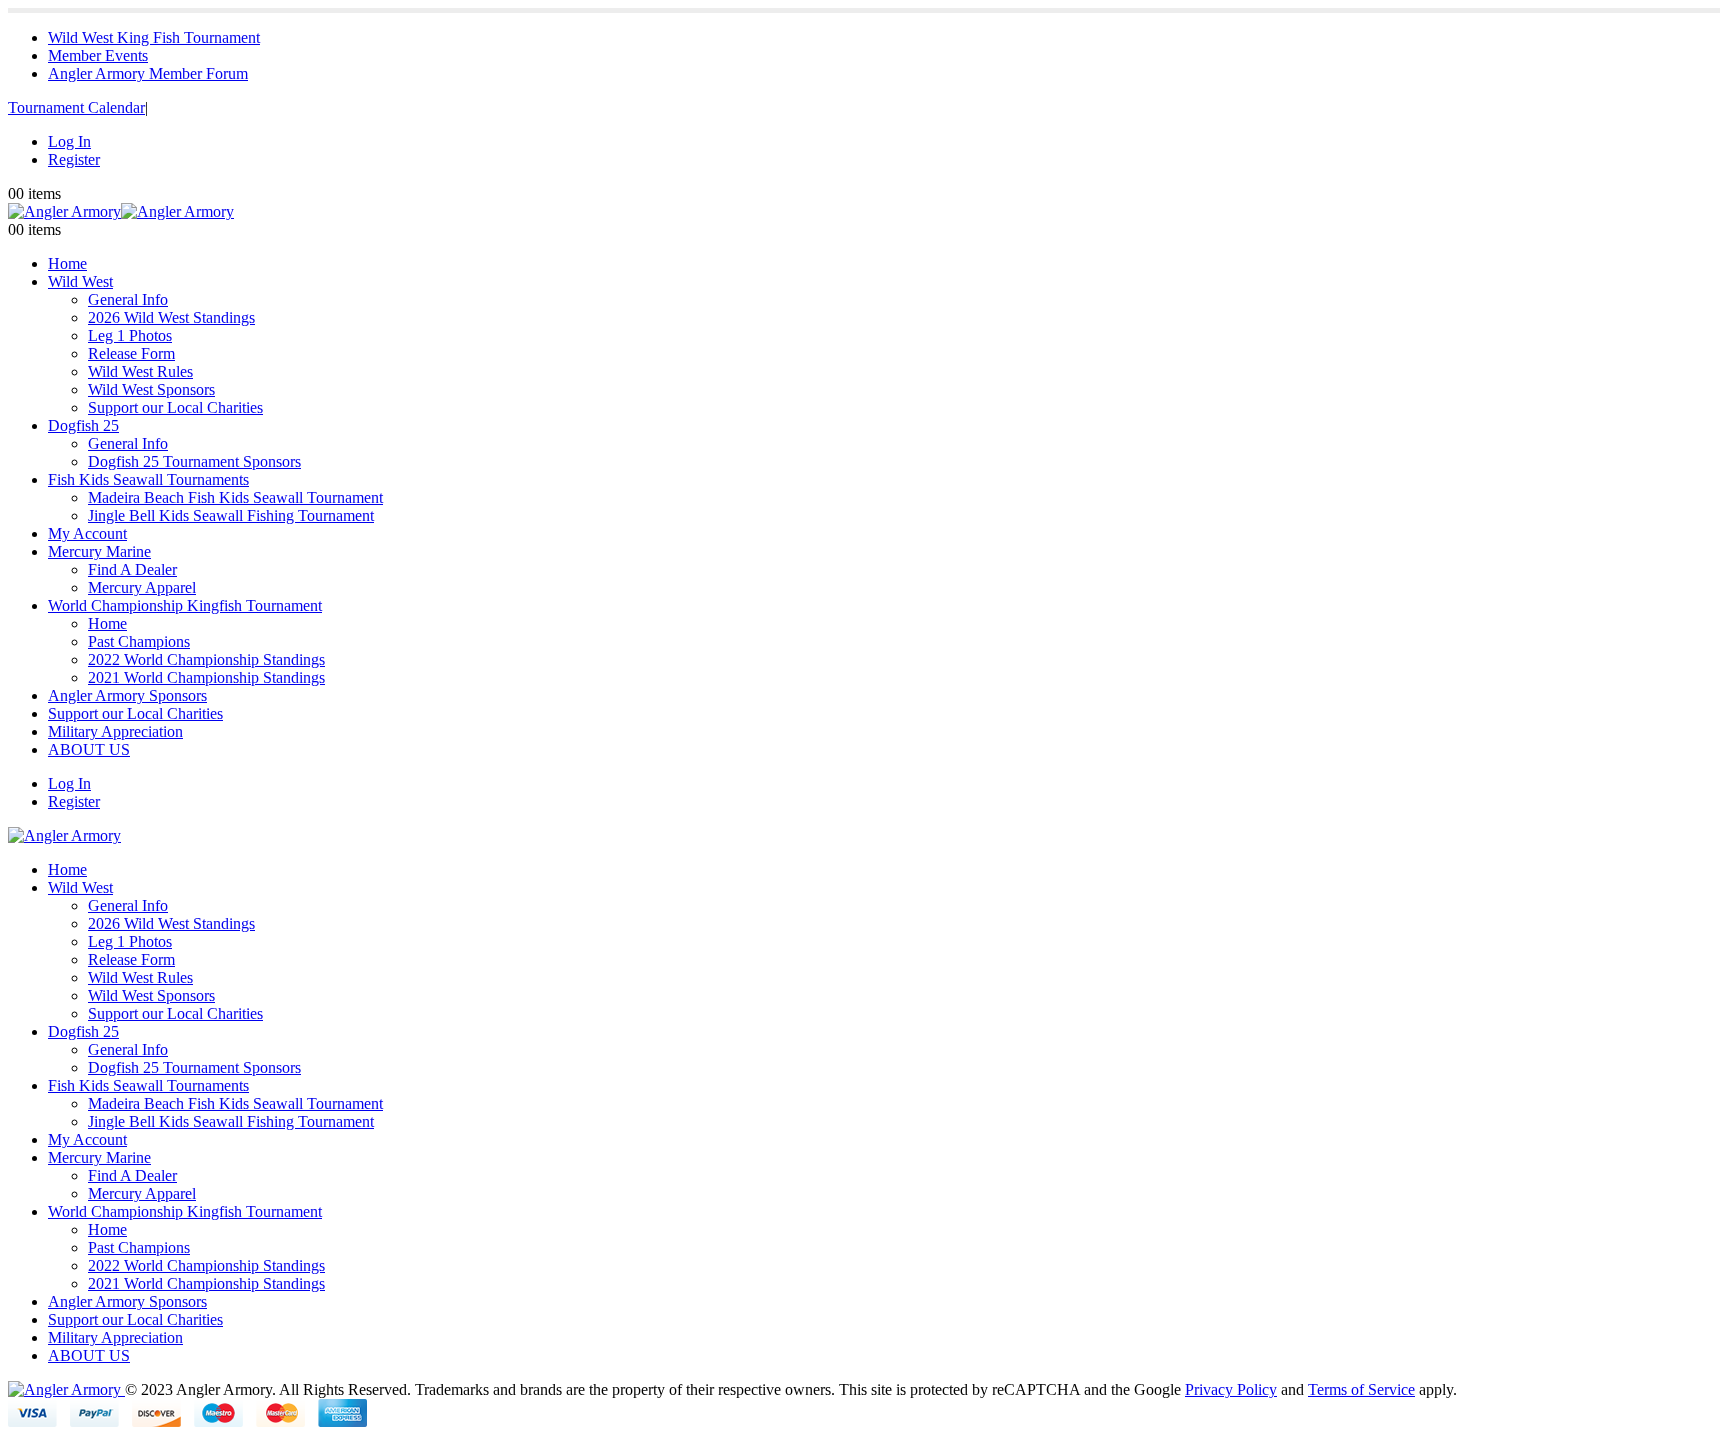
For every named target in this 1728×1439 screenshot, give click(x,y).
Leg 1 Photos (130, 335)
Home (67, 263)
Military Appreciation (115, 731)
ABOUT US (89, 749)
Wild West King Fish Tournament (154, 37)
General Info (128, 299)
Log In (69, 141)
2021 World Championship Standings (206, 677)
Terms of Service (1361, 1389)
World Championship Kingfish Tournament (185, 605)
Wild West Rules (140, 371)
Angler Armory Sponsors (127, 695)
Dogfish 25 (83, 425)
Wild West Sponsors (151, 389)
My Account (87, 533)
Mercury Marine (99, 551)
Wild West (80, 281)
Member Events (98, 55)
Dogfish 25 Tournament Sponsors (194, 461)
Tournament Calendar (76, 107)
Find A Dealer (132, 569)
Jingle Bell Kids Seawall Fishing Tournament (231, 515)
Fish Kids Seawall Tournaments (148, 479)
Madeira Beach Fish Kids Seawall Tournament (235, 497)
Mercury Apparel (142, 587)
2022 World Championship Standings (206, 659)
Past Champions (139, 641)
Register (74, 159)
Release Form (131, 353)
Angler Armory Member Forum (148, 73)
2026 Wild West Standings (171, 317)
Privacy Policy (1231, 1389)
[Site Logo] (121, 211)
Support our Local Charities (175, 407)
